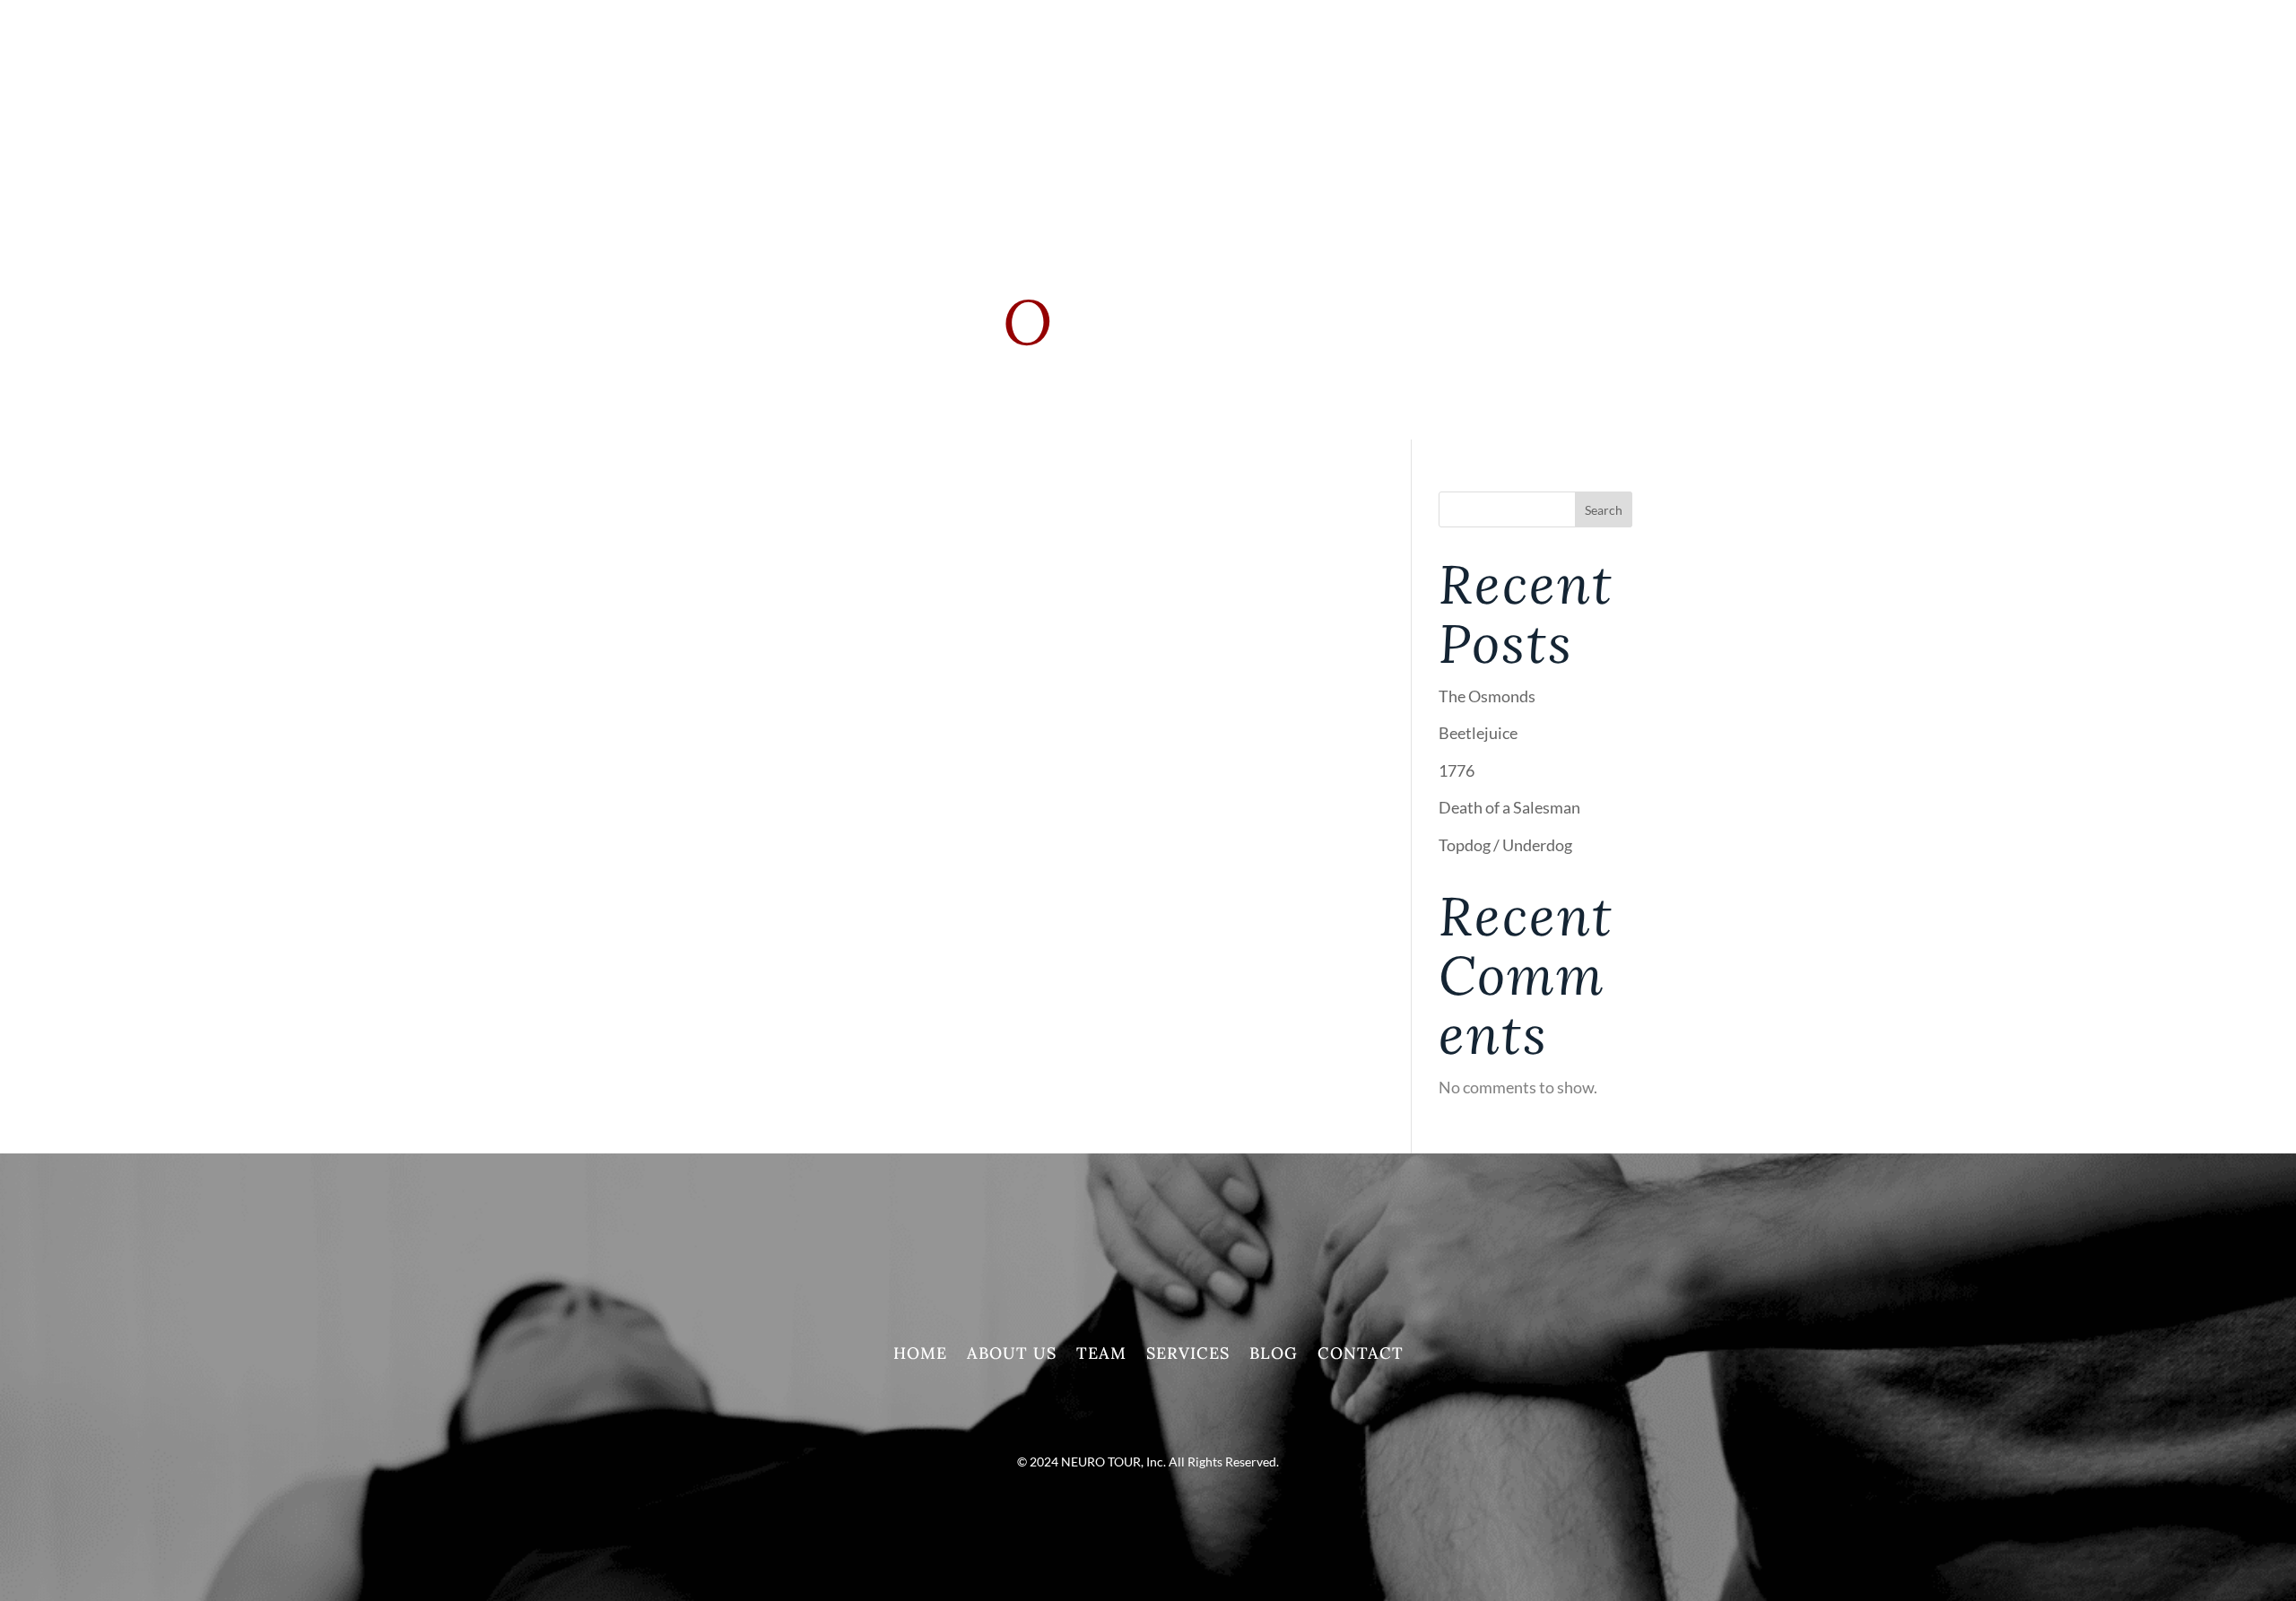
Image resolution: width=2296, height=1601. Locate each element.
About (1103, 90)
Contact (1361, 1355)
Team (1101, 1355)
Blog (1274, 1355)
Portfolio (1295, 90)
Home (920, 1355)
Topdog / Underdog (1505, 845)
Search (1604, 510)
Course (1403, 90)
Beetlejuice (1478, 733)
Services (1199, 90)
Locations (1511, 90)
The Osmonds (1487, 696)
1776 (1457, 770)
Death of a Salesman (1509, 807)
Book (1611, 90)
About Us (1012, 1355)
